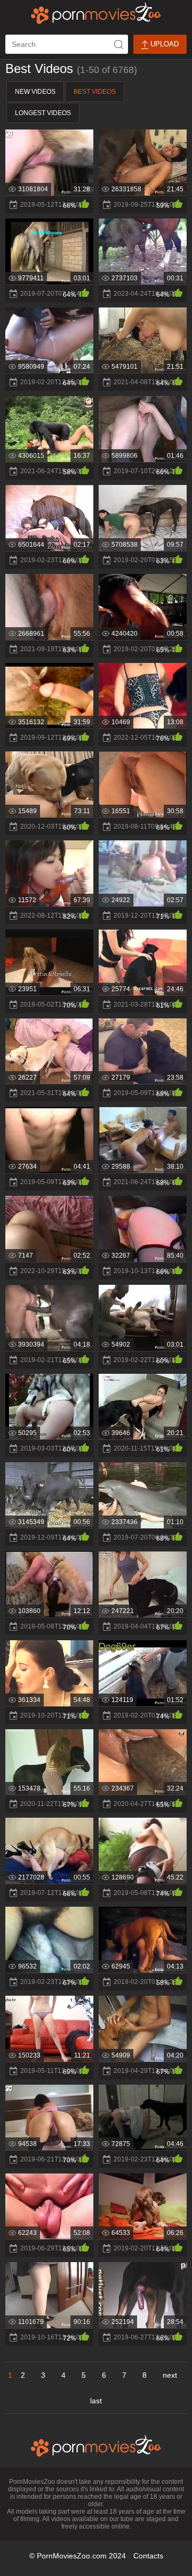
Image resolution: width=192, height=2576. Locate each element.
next (170, 2375)
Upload (163, 44)
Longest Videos (43, 113)
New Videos (35, 92)
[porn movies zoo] (96, 13)
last (96, 2401)
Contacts (148, 2556)
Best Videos (95, 92)
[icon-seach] (118, 44)
